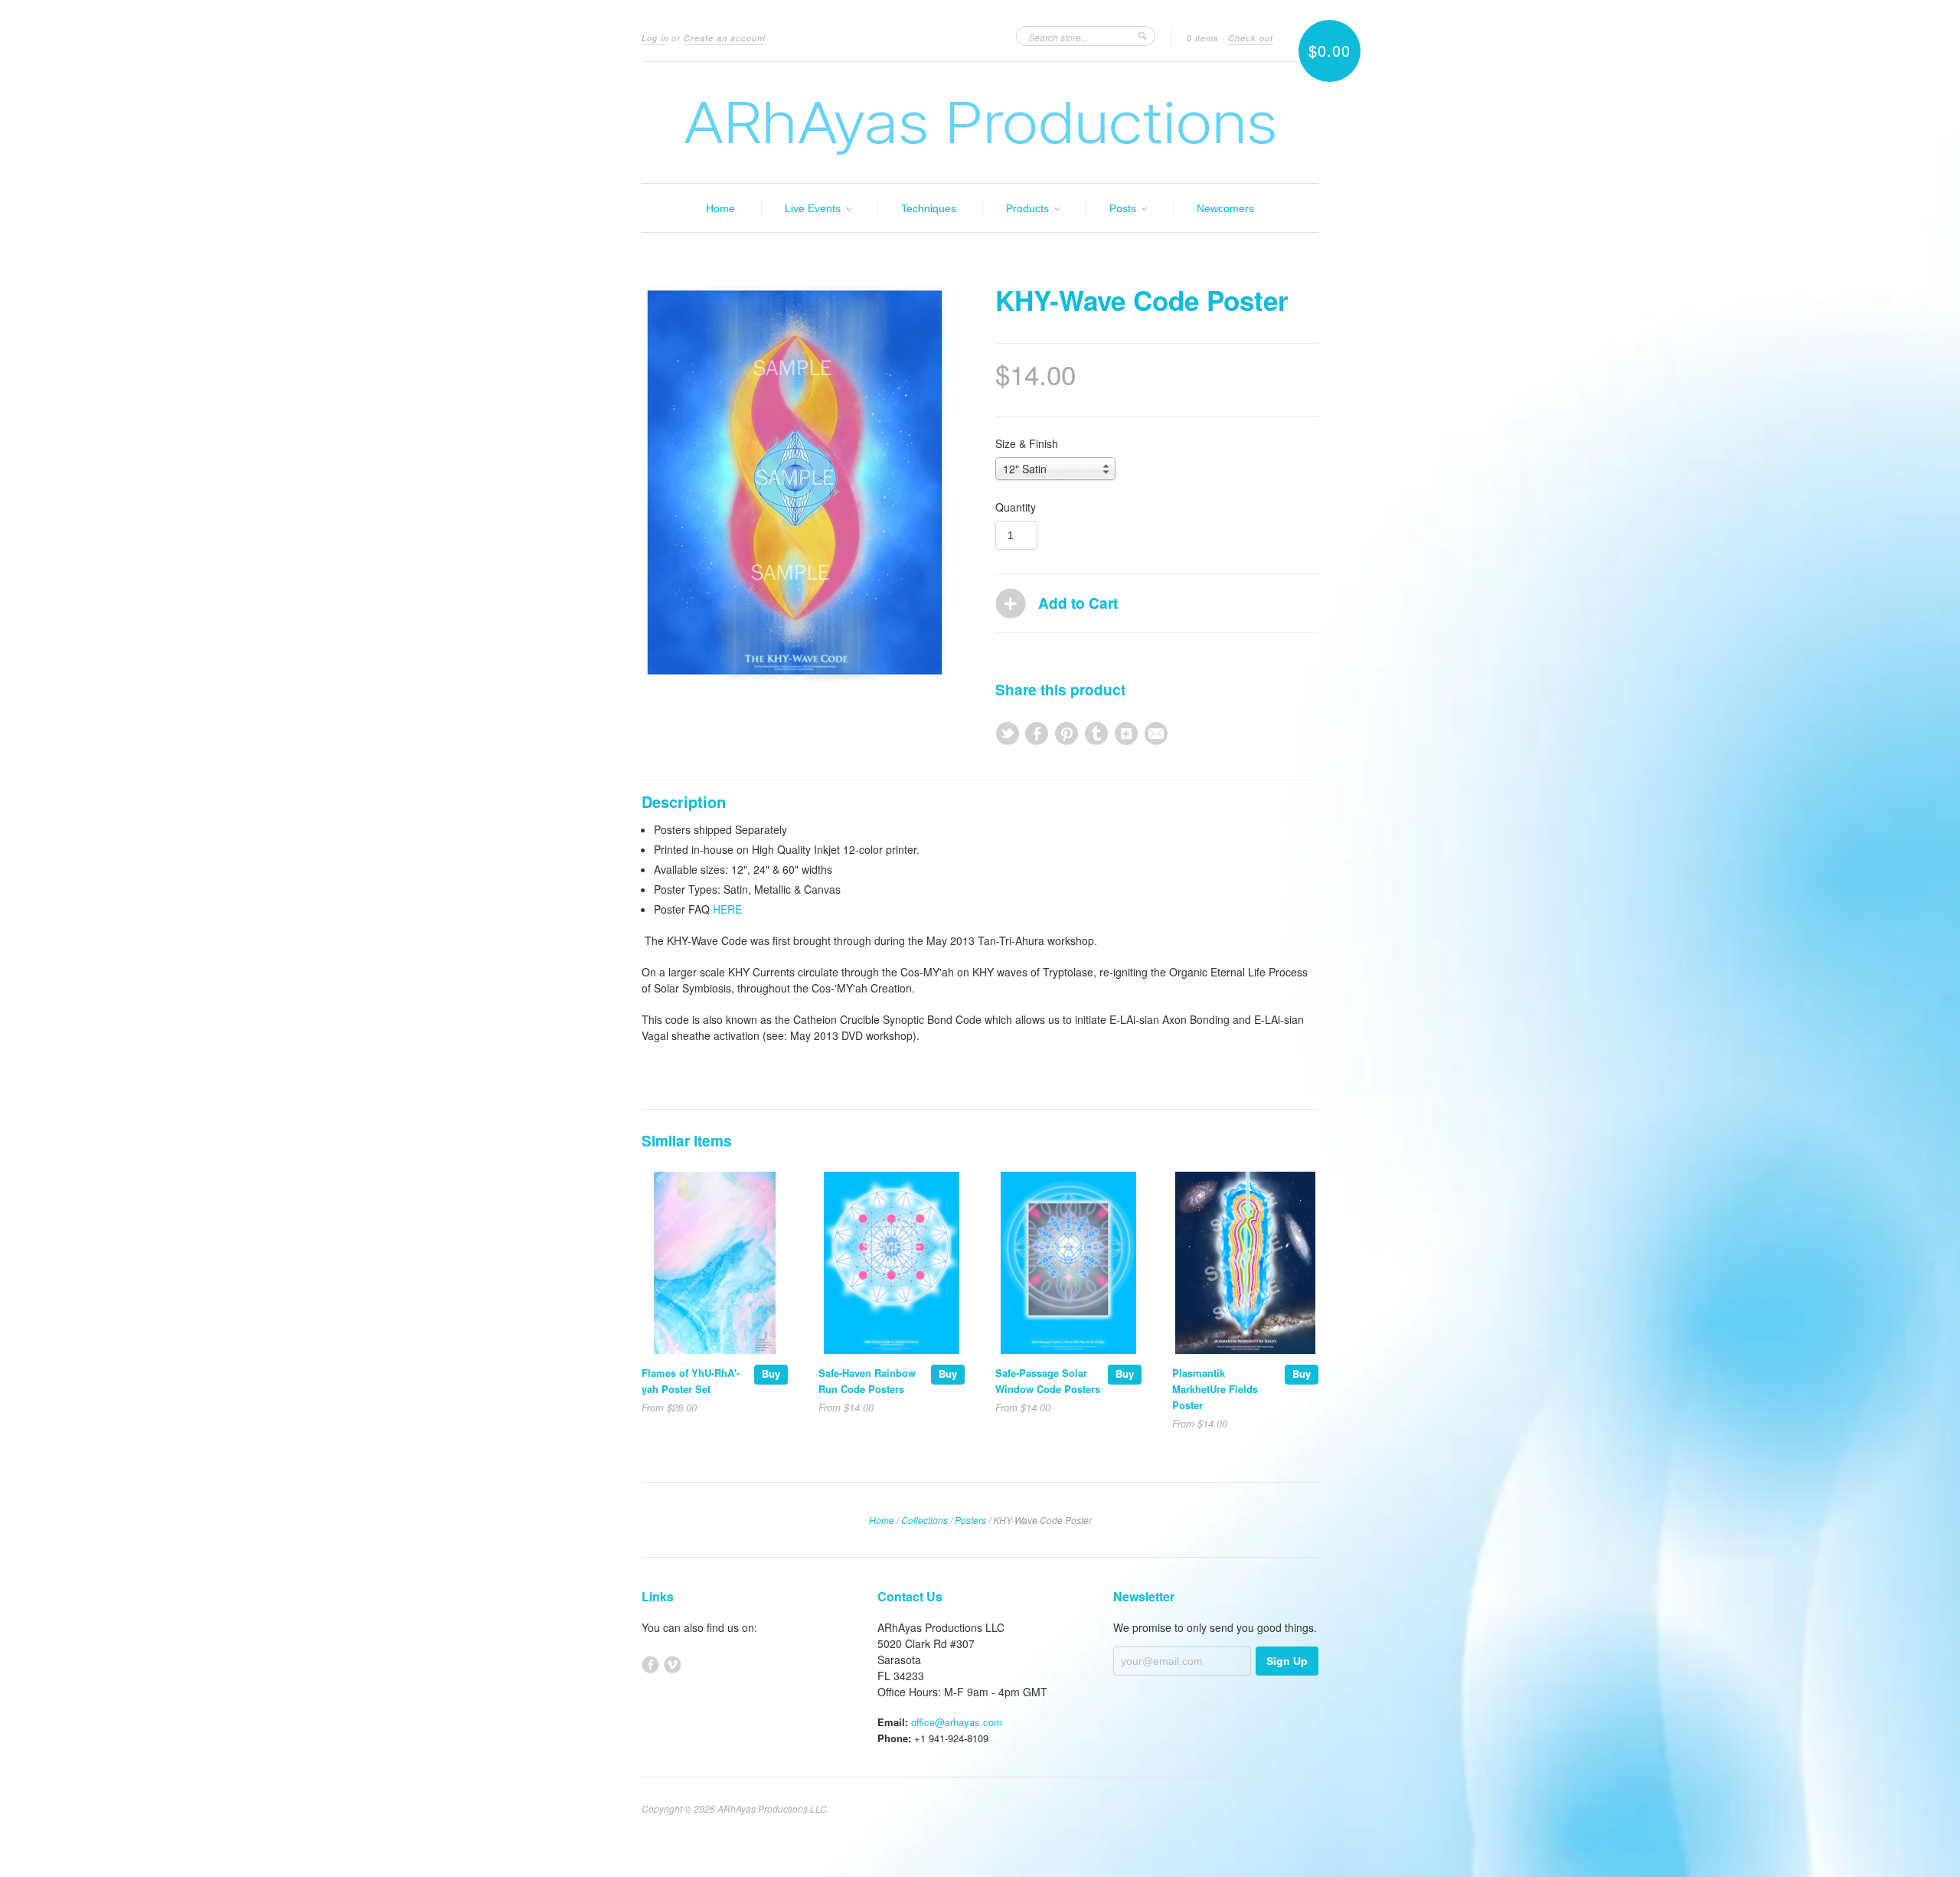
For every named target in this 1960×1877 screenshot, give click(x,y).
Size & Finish (1027, 443)
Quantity (1016, 507)
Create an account (725, 38)
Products (1029, 208)
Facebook (650, 1664)
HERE (727, 909)
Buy (771, 1373)
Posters (970, 1520)
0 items (1203, 38)
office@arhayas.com (957, 1722)
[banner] (980, 123)
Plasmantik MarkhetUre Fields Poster (1215, 1389)
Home (720, 208)
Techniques (929, 208)
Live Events (814, 208)
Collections (924, 1520)
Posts (1124, 208)
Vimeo (673, 1664)
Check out (1251, 38)
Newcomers (1225, 208)
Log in (655, 38)
